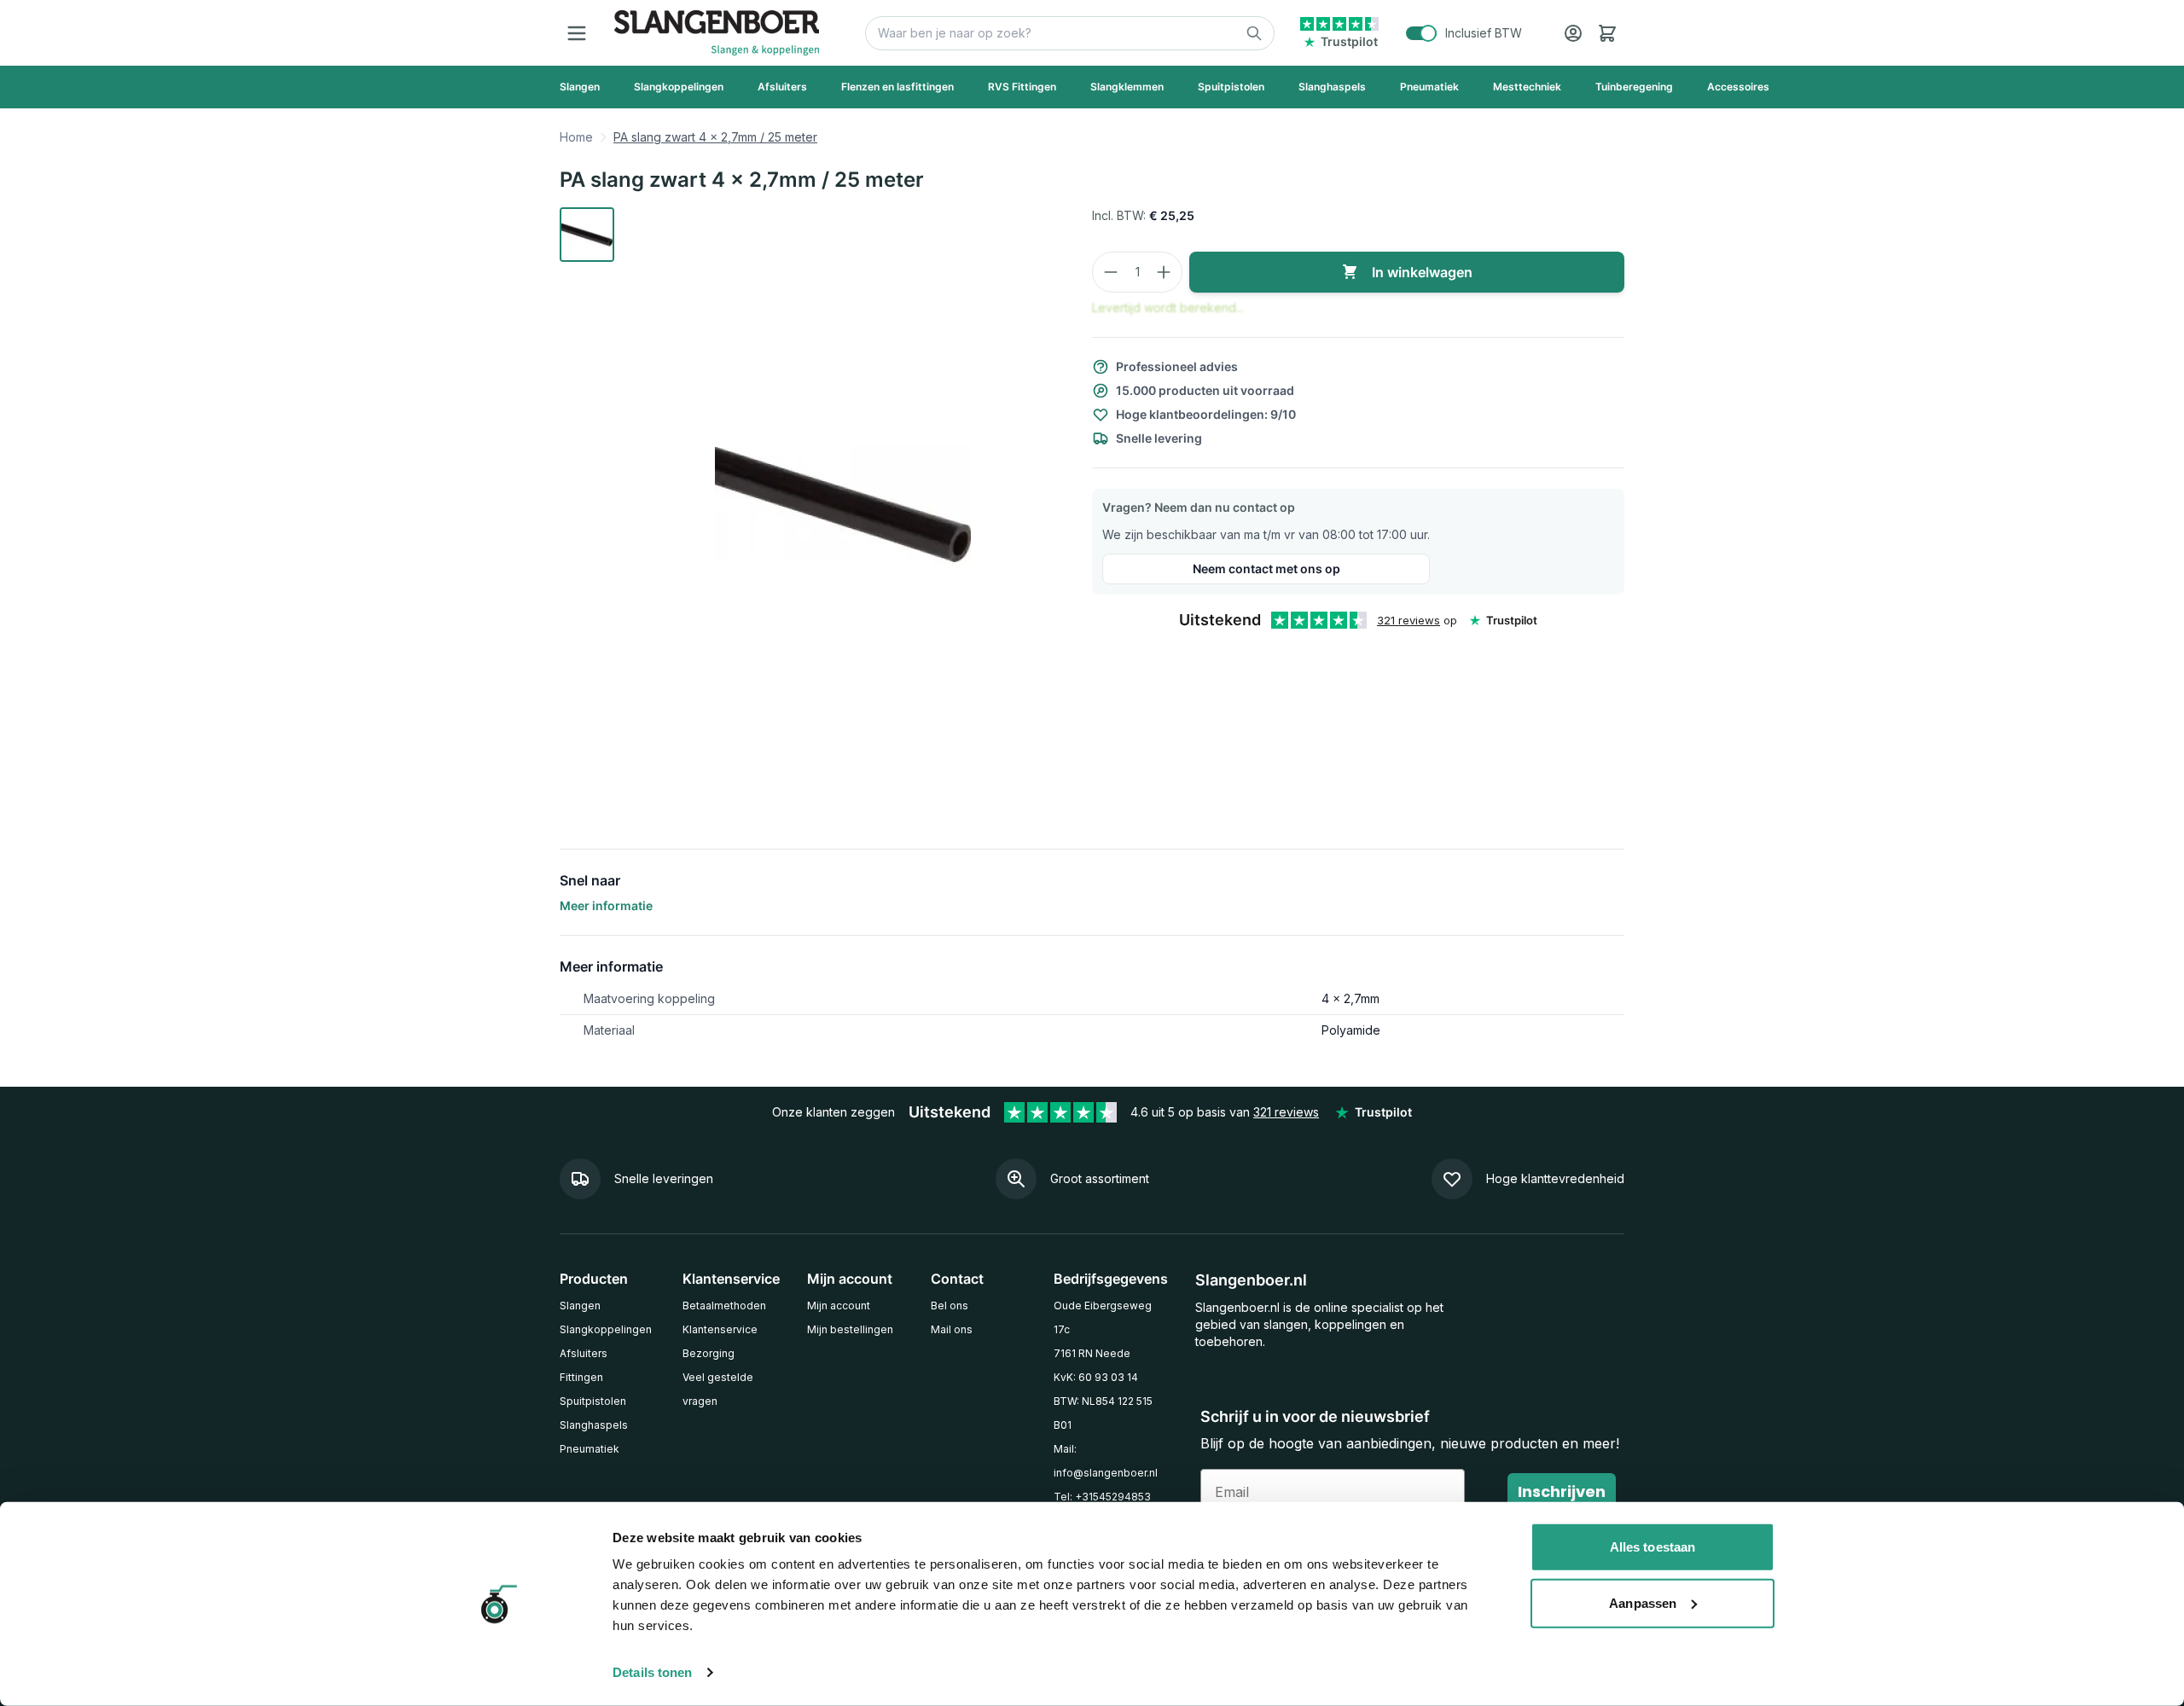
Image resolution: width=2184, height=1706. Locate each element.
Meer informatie (606, 905)
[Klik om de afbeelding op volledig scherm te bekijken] (843, 504)
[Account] (1573, 33)
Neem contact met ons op (1266, 569)
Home (576, 137)
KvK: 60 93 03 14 (1096, 1377)
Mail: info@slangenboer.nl (1106, 1461)
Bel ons (950, 1306)
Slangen (580, 1306)
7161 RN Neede (1092, 1353)
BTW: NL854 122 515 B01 (1103, 1413)
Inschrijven (1562, 1491)
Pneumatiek (590, 1449)
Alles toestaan (1653, 1547)
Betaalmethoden (724, 1306)
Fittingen (581, 1377)
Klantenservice (720, 1329)
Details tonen (652, 1672)
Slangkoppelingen (606, 1329)
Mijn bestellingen (850, 1329)
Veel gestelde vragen (718, 1389)
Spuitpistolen (593, 1401)
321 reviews (1409, 620)
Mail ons (952, 1329)
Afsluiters (584, 1353)
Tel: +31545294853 (1102, 1497)
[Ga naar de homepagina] (717, 33)
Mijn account (839, 1306)
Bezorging (709, 1353)
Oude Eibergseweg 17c (1103, 1317)
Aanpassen (1643, 1602)
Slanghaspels (594, 1425)
